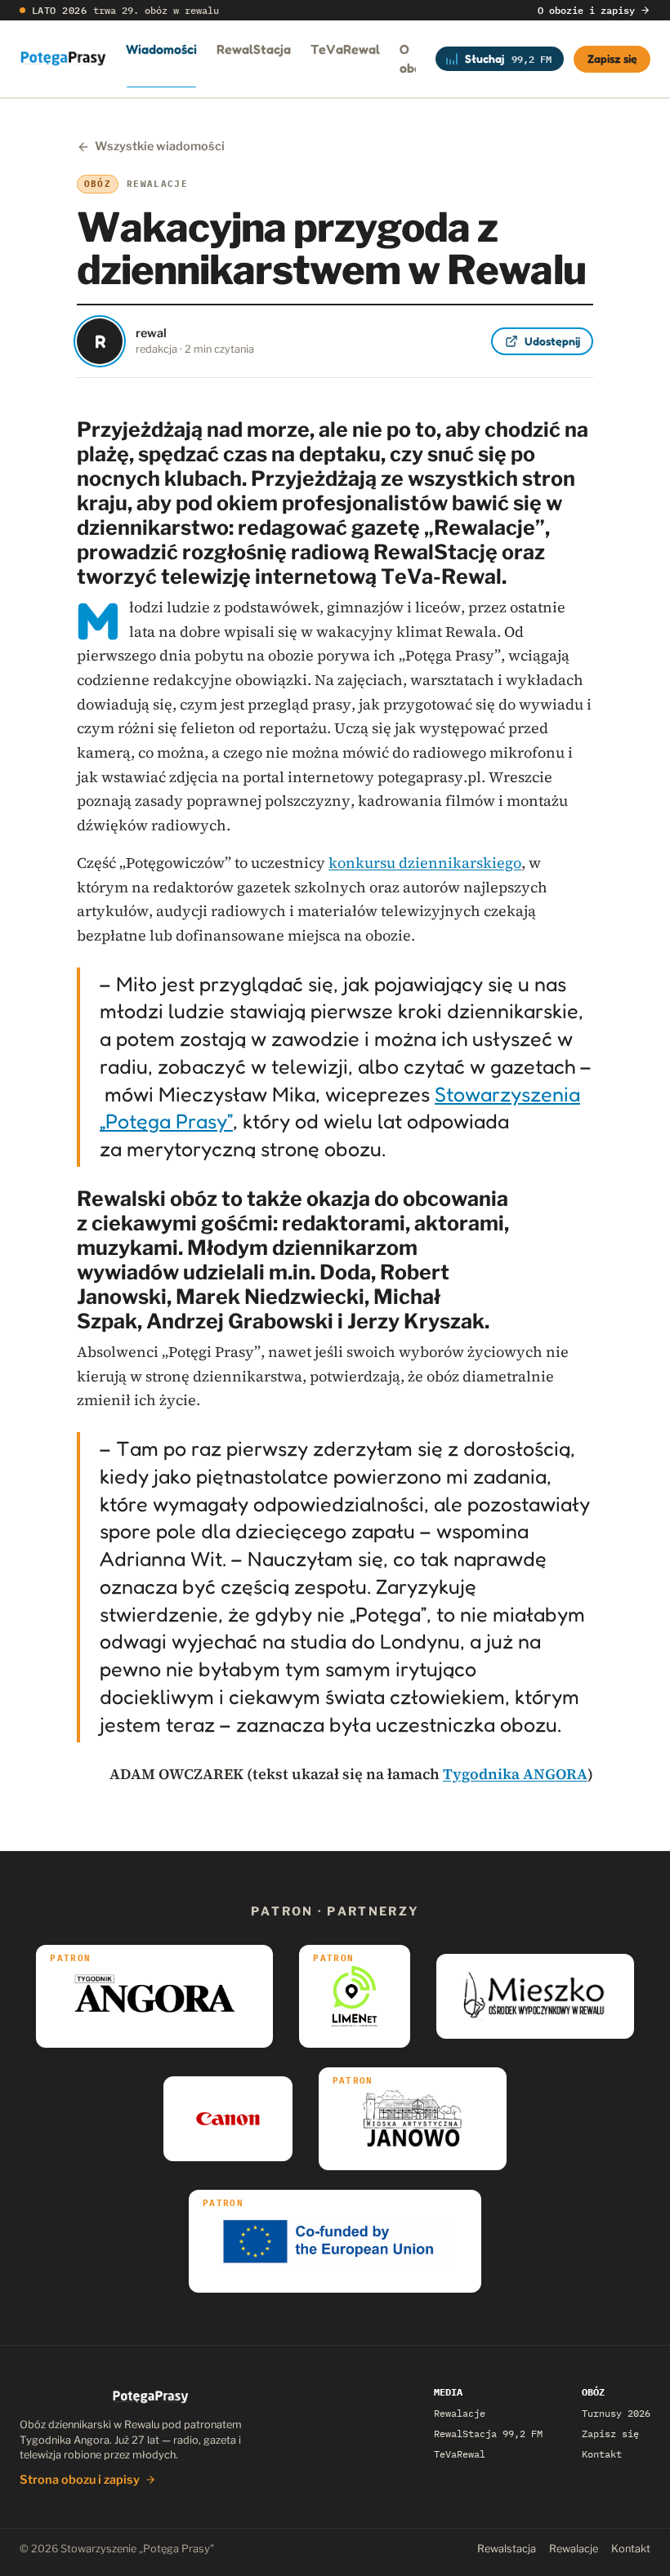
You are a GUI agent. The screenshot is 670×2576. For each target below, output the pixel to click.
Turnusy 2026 (616, 2413)
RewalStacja (254, 49)
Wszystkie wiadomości (160, 146)
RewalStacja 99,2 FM (488, 2434)
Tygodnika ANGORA (515, 1774)
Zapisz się (612, 58)
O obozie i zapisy (586, 10)
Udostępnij (552, 341)
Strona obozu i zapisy (80, 2480)
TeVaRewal (345, 49)
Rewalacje (460, 2413)
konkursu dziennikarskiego (425, 863)
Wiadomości (161, 49)
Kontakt (602, 2454)
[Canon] (228, 2119)
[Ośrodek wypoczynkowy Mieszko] (535, 1996)
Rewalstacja (507, 2549)
